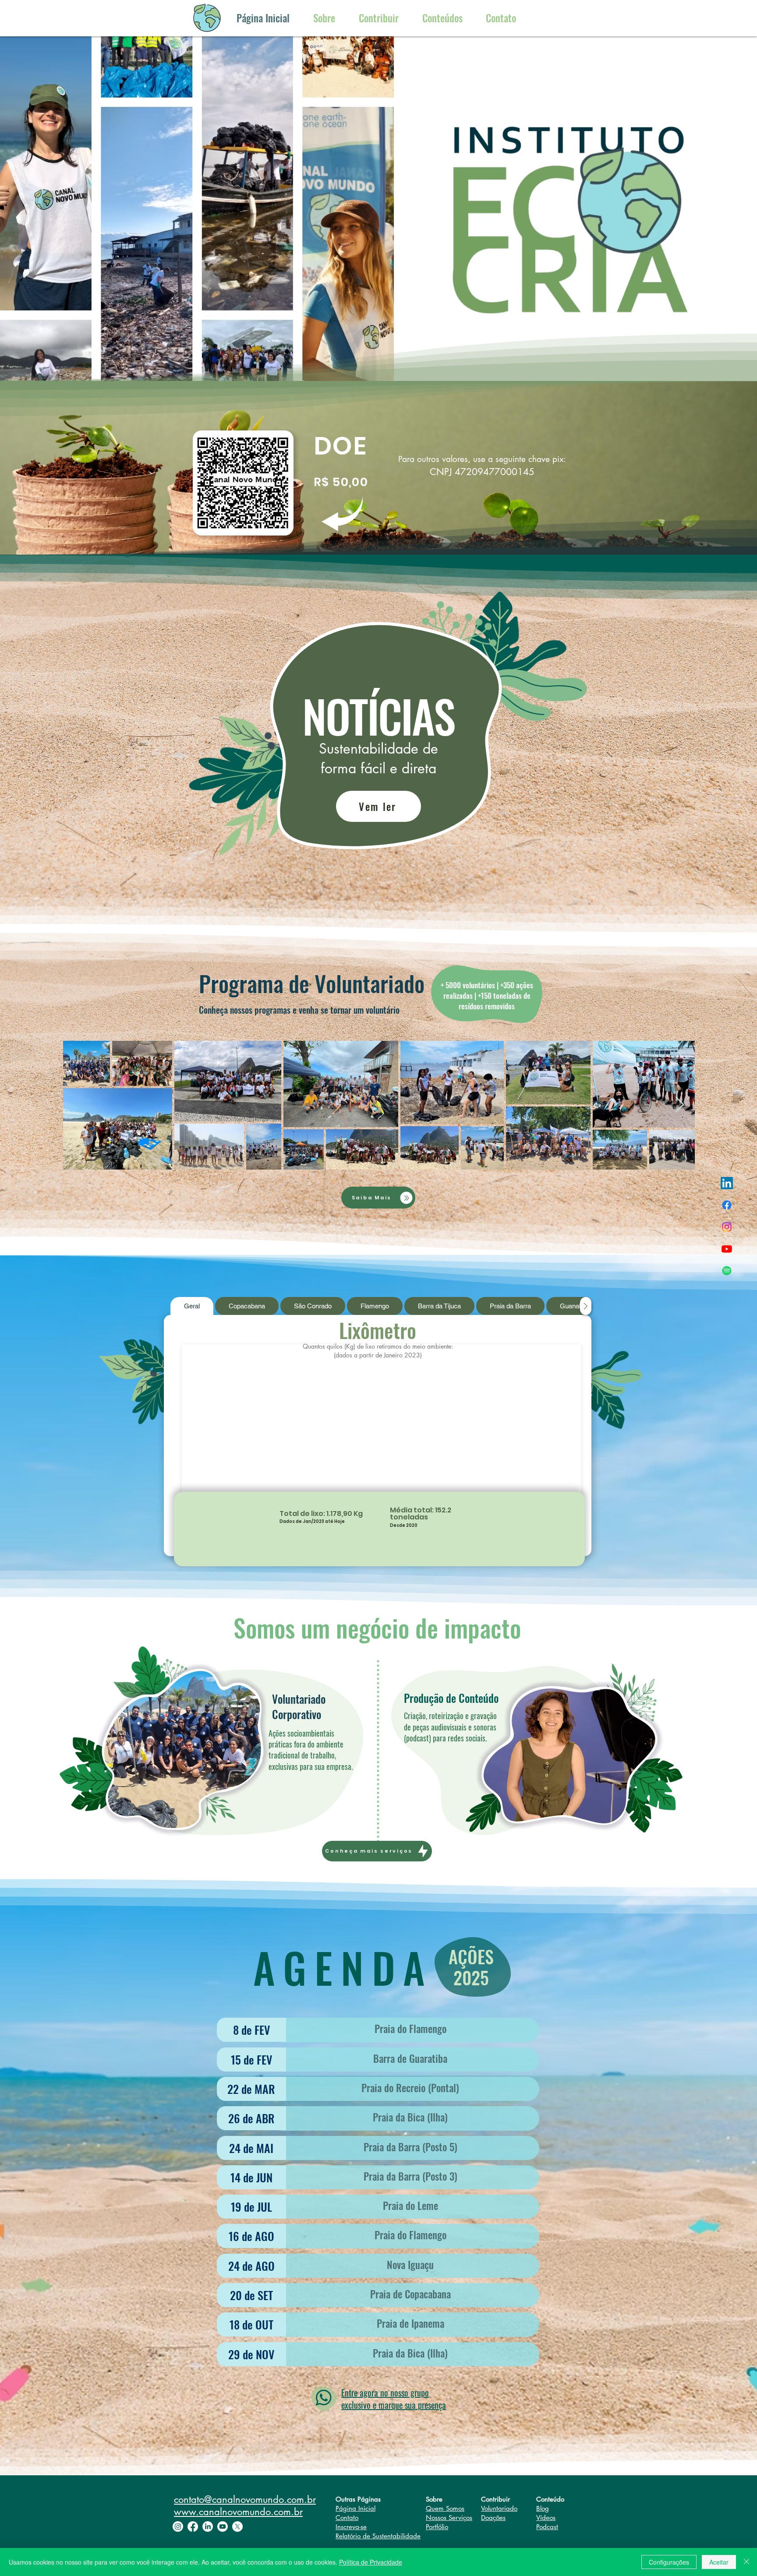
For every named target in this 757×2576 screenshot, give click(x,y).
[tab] (192, 1306)
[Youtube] (727, 1249)
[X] (237, 2527)
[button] (501, 18)
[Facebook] (727, 1205)
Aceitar (719, 2562)
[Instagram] (727, 1227)
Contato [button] (347, 2518)
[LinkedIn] (727, 1183)
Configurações (669, 2562)
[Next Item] (680, 1105)
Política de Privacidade (371, 2562)
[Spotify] (727, 1271)
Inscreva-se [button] (351, 2527)
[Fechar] (746, 2562)
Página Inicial (356, 2508)
